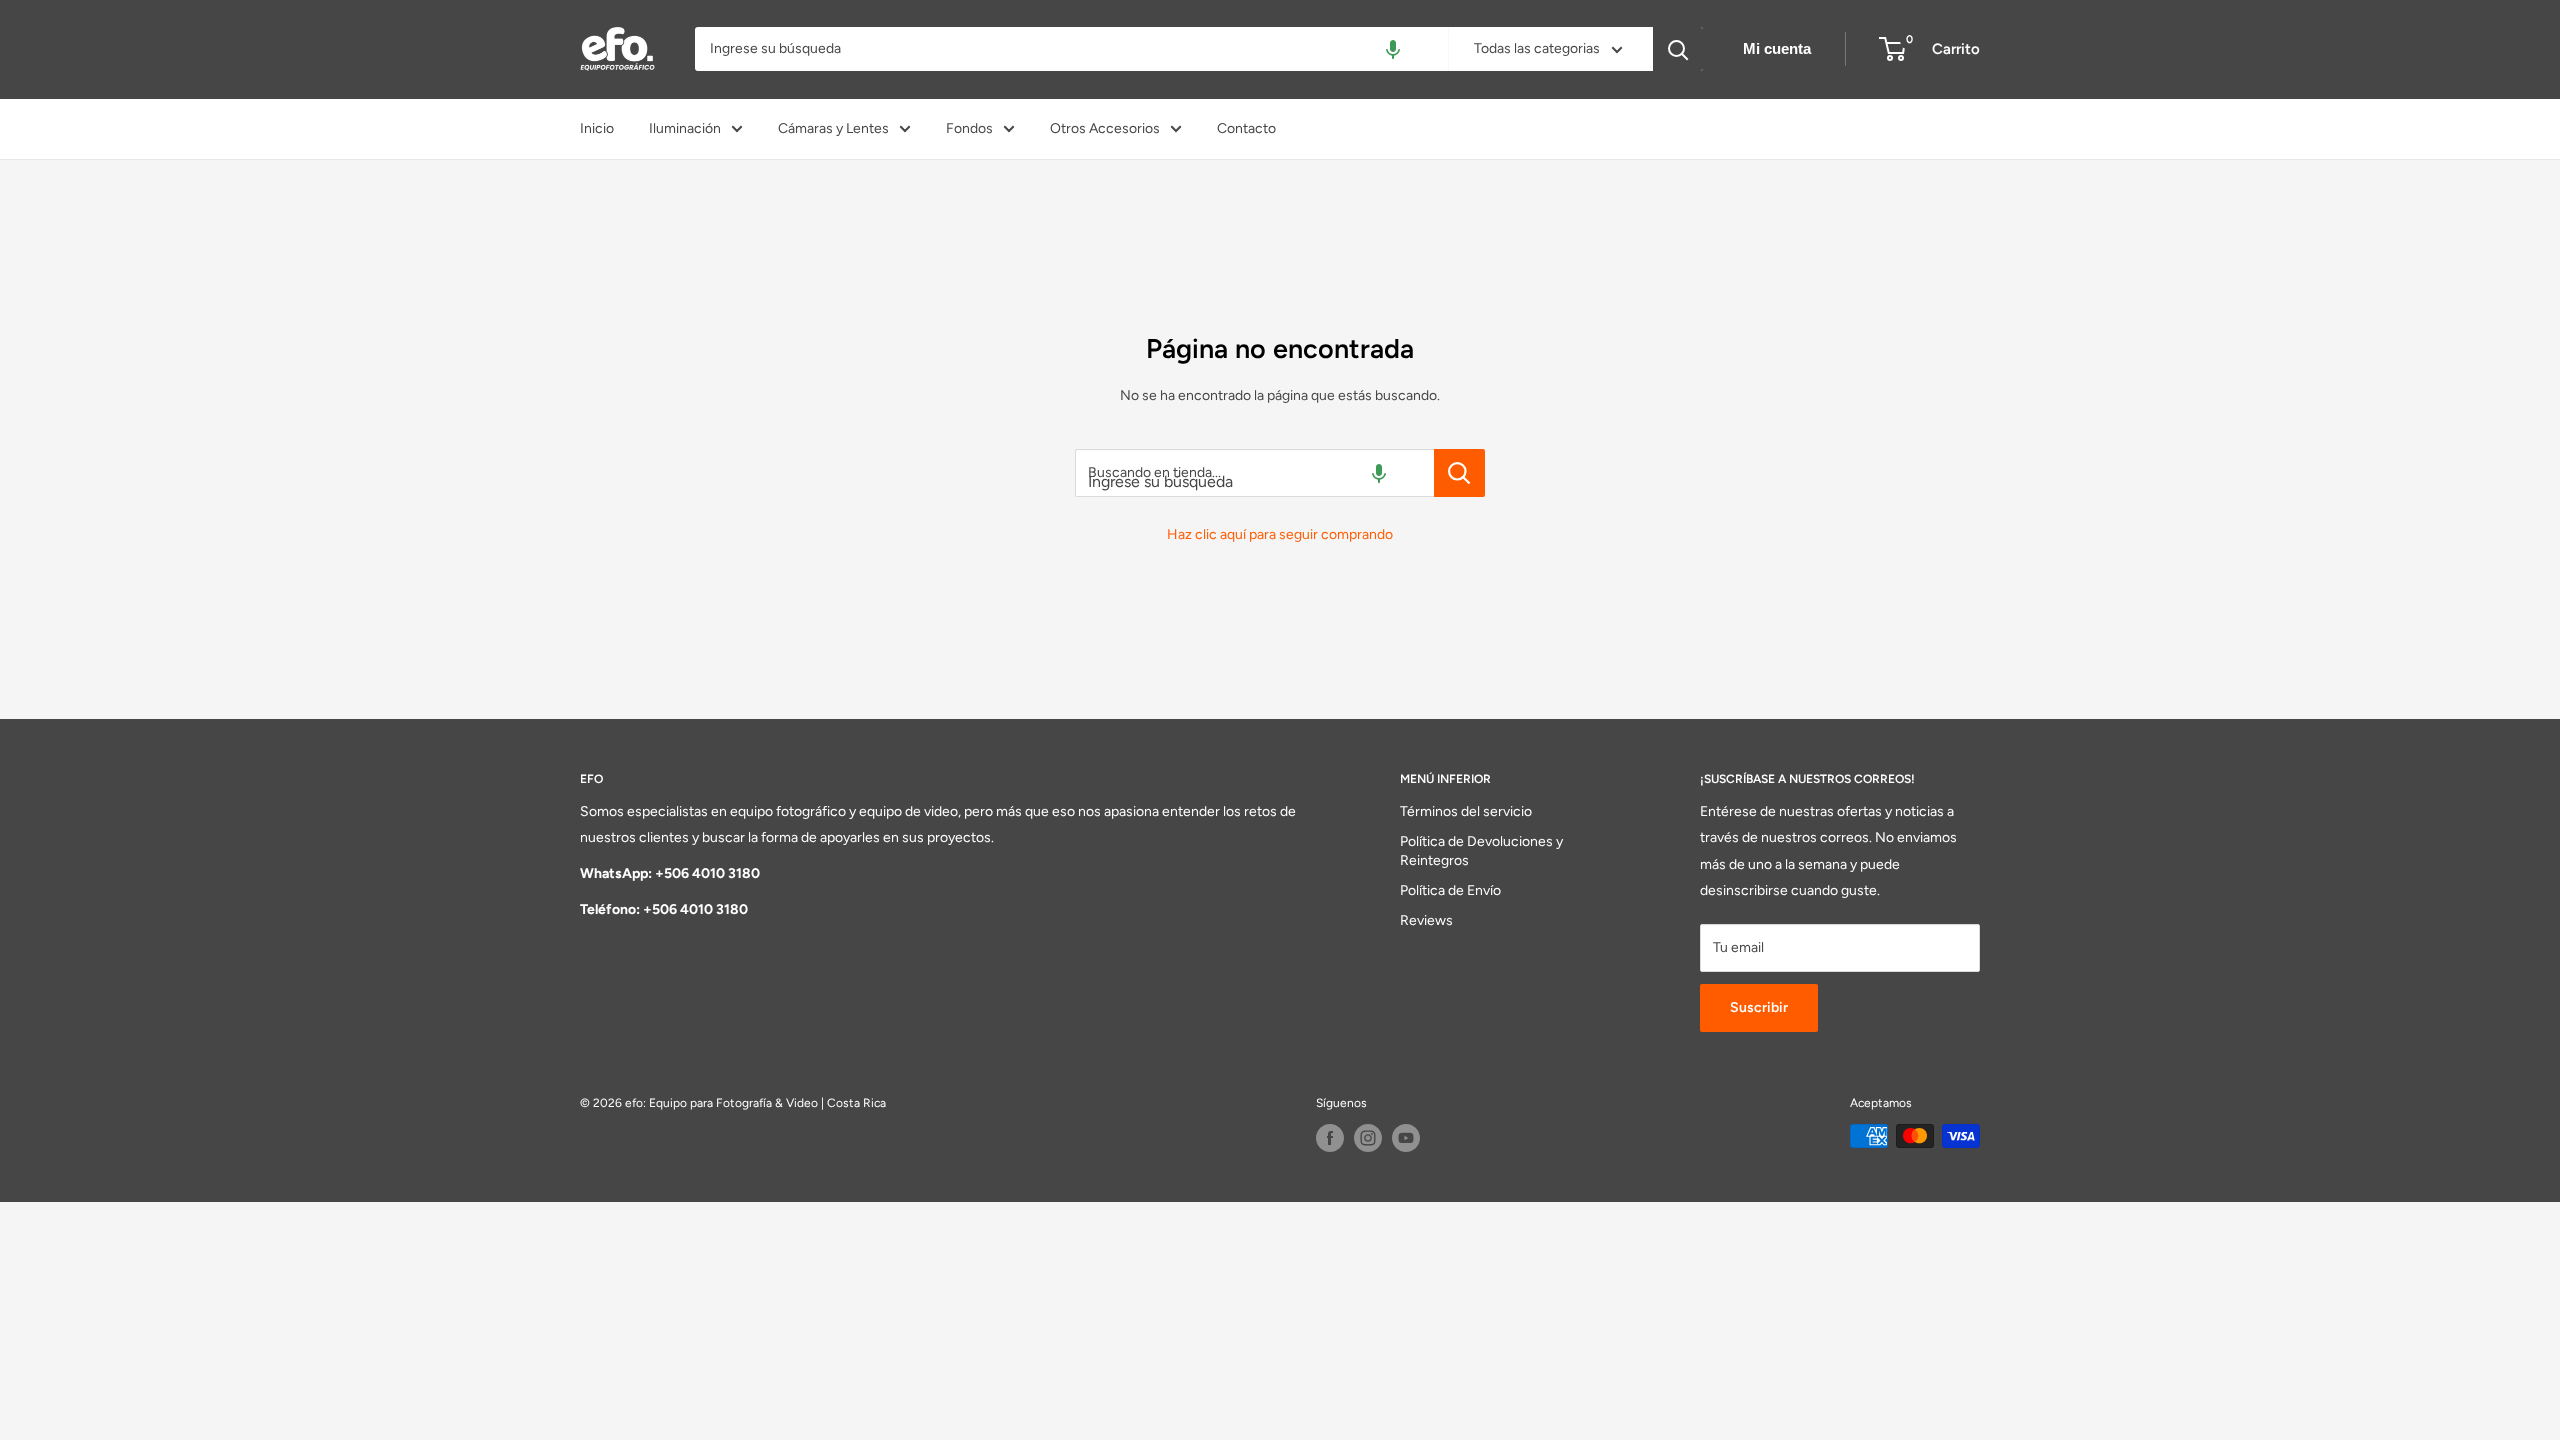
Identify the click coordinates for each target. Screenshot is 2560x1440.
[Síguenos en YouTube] (1406, 1138)
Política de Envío (1450, 890)
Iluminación (685, 128)
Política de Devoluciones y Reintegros (1481, 851)
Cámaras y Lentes (833, 128)
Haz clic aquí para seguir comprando (1280, 534)
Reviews (1426, 920)
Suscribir (1759, 1007)
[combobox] (1071, 49)
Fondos (969, 128)
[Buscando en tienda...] (1459, 473)
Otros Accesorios (1105, 128)
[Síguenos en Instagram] (1368, 1138)
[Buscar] (1678, 49)
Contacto (1246, 128)
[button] (1393, 49)
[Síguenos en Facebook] (1330, 1138)
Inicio (597, 128)
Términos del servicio (1466, 811)
